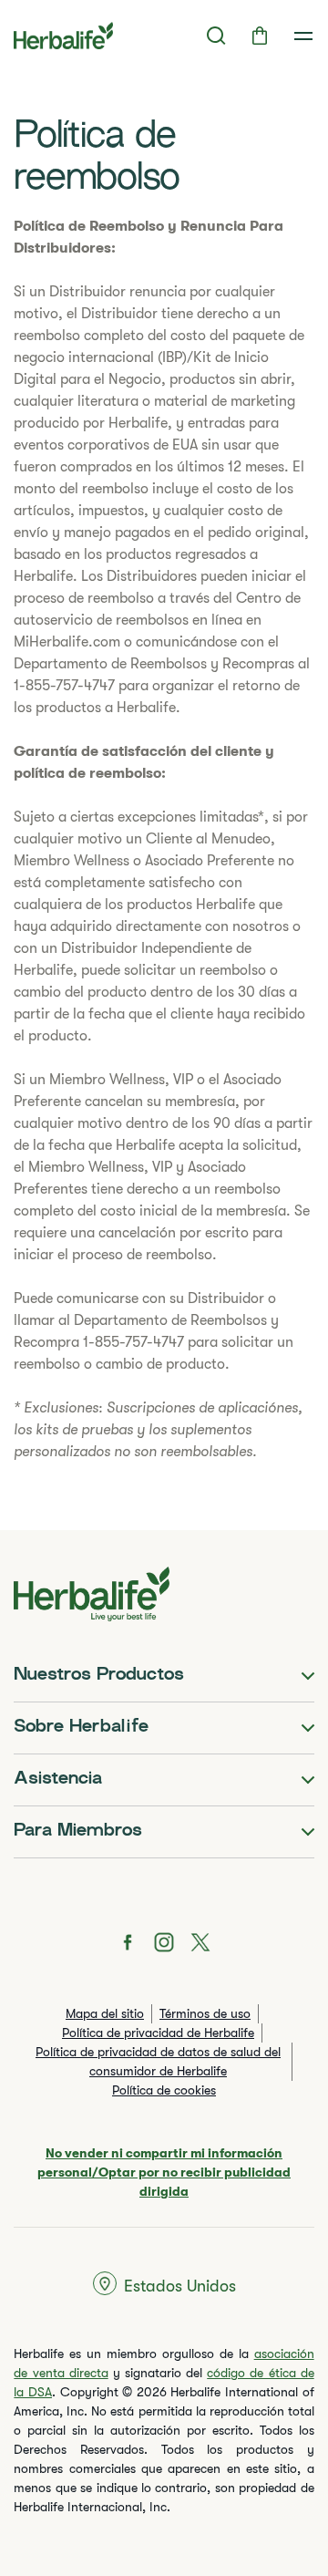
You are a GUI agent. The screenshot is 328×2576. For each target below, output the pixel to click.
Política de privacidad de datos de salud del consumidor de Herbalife (158, 2061)
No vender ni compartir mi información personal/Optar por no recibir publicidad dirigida (164, 2172)
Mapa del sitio (105, 2013)
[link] (303, 36)
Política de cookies (164, 2090)
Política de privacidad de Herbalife (158, 2033)
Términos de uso (205, 2013)
